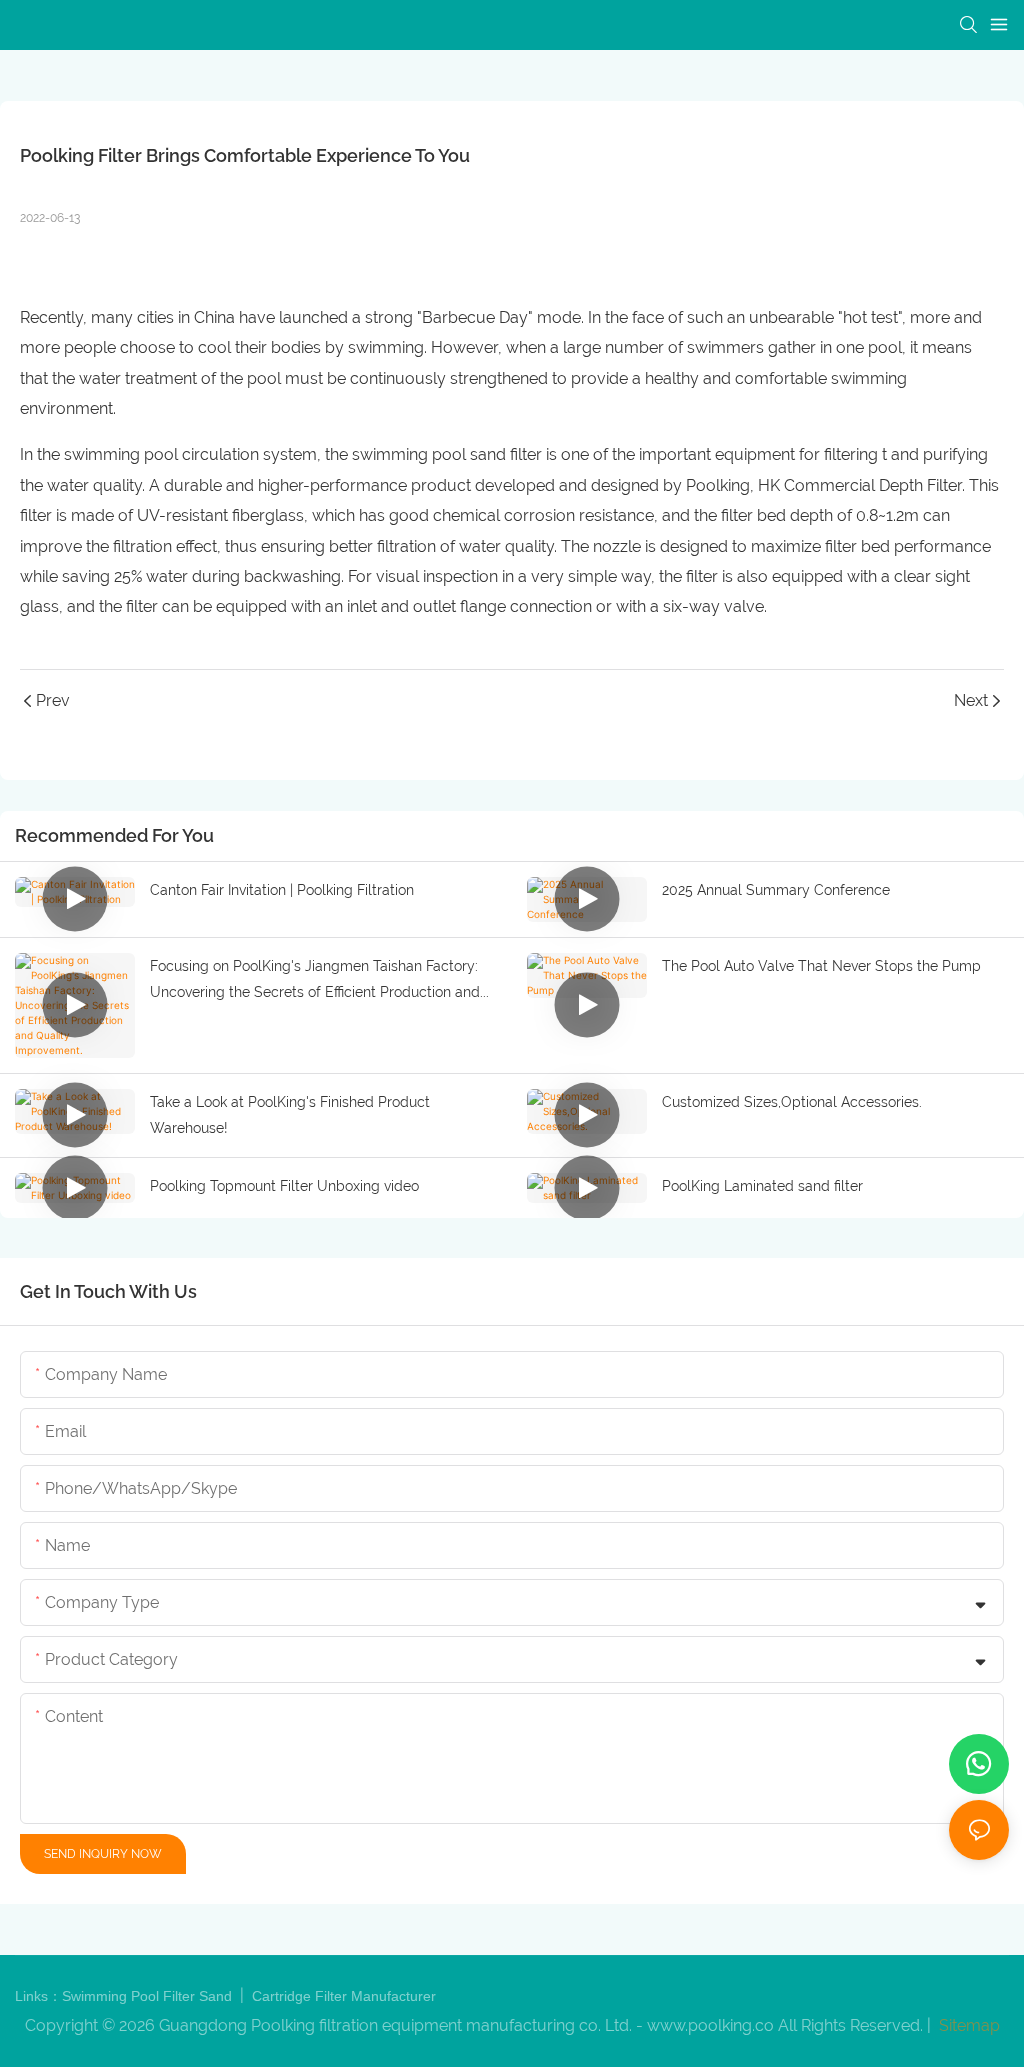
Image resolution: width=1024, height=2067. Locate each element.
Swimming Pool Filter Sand (149, 1996)
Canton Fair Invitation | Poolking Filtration (282, 890)
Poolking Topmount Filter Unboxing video (284, 1186)
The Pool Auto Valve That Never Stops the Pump (821, 966)
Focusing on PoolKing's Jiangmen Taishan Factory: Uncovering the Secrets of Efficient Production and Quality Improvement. (315, 982)
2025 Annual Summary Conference (776, 890)
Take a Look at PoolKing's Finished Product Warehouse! (290, 1115)
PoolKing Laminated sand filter (762, 1186)
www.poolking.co (710, 2025)
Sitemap (967, 2025)
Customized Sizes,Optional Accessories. (792, 1102)
